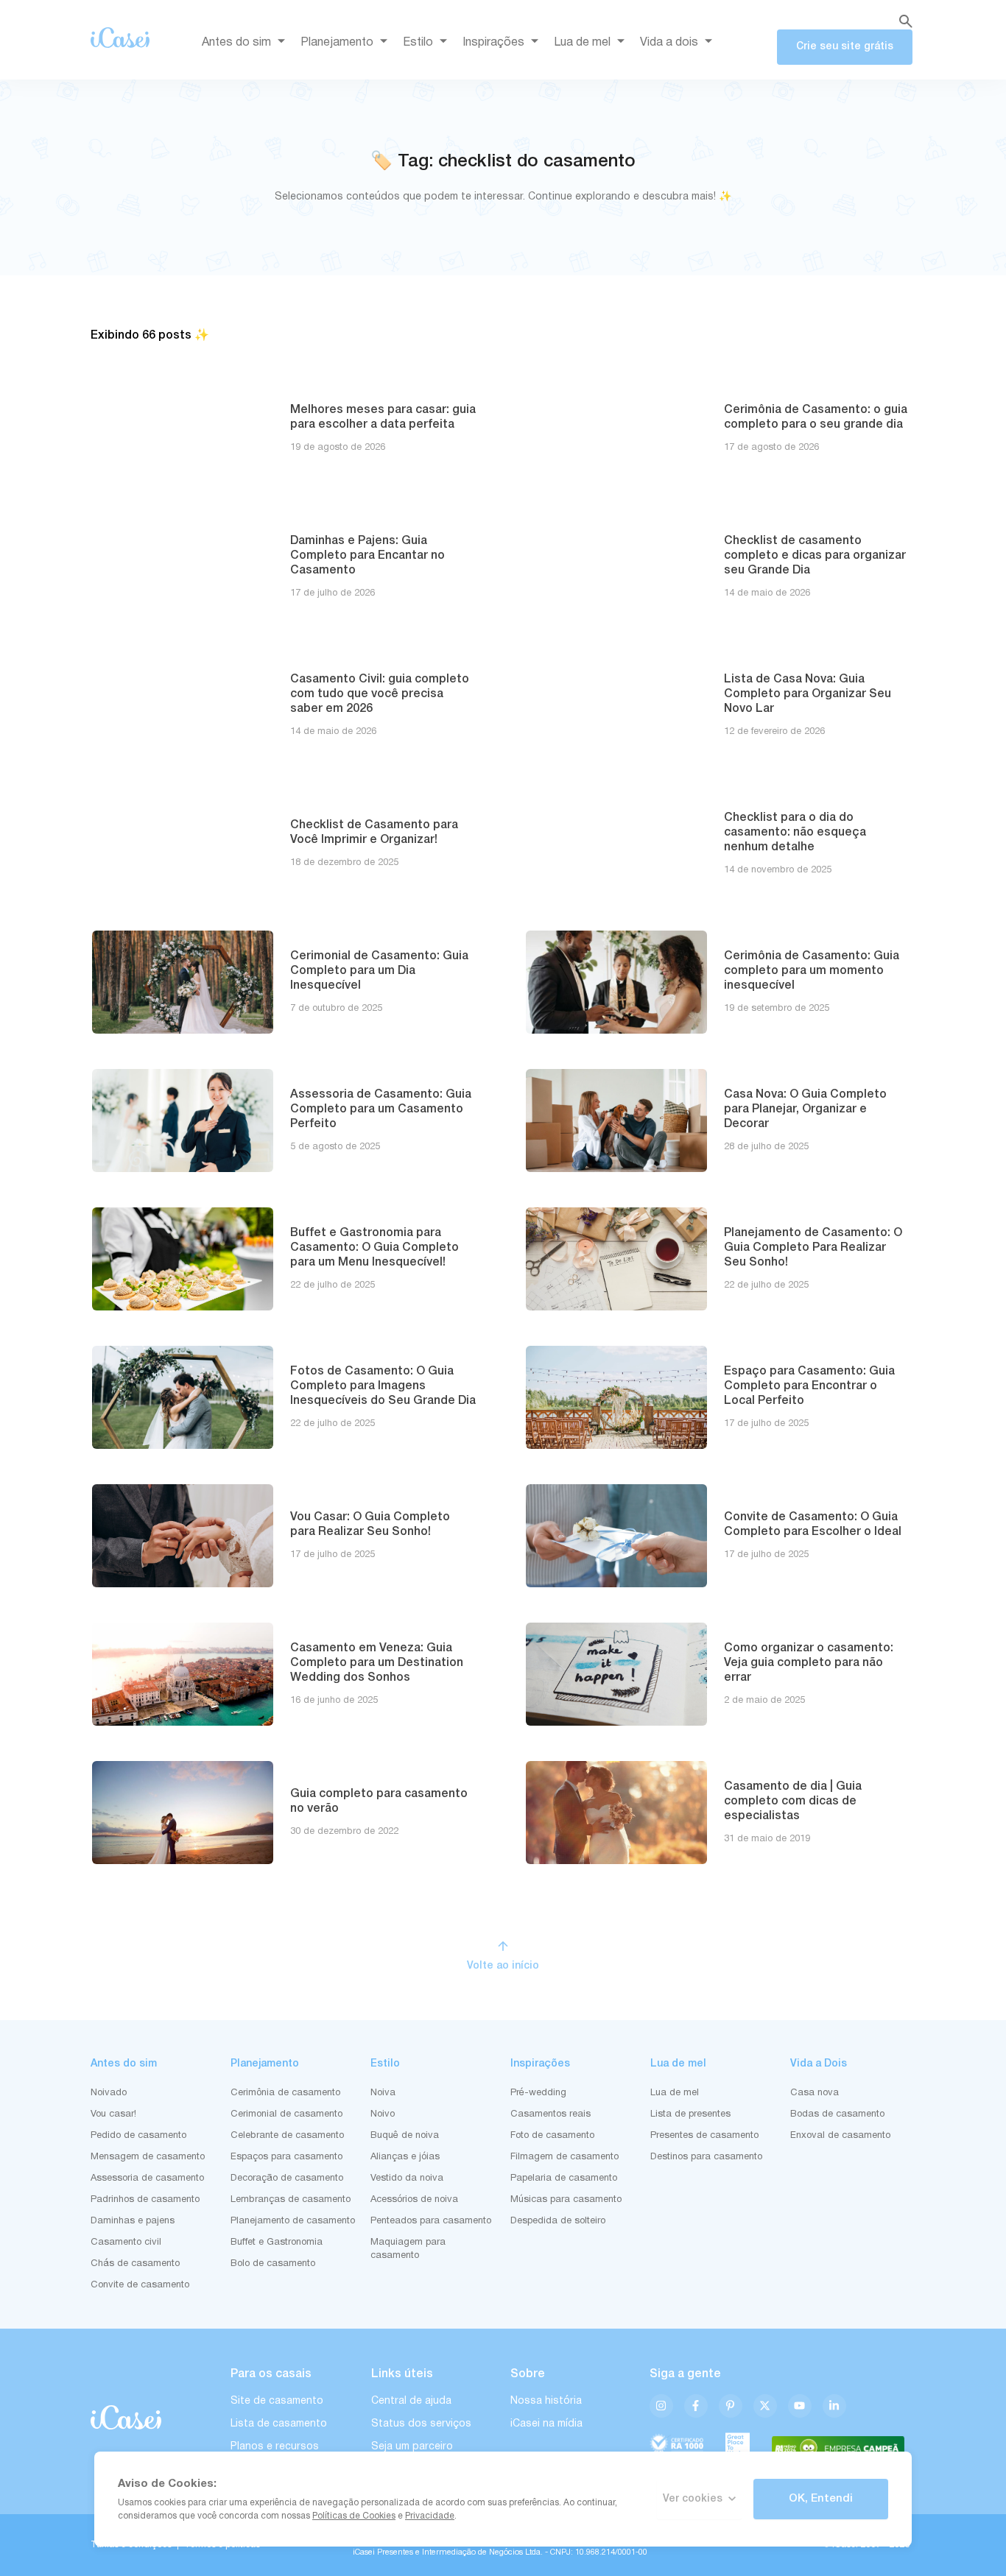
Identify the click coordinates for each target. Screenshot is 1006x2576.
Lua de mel (582, 43)
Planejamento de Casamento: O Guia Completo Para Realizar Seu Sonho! (813, 1248)
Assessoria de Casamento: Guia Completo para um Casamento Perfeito (381, 1109)
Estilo (418, 43)
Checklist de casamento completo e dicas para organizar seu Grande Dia (815, 556)
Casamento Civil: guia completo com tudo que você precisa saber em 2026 (380, 694)
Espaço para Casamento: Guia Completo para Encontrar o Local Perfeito (809, 1386)
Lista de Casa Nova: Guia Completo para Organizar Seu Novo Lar (808, 694)
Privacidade (430, 2516)
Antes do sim (236, 43)
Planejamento (337, 43)
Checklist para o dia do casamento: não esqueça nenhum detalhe (795, 833)
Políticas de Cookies (354, 2516)
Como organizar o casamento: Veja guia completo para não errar (809, 1663)
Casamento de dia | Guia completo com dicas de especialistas (793, 1802)
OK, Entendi (821, 2499)
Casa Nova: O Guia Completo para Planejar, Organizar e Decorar (805, 1109)
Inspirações (493, 43)
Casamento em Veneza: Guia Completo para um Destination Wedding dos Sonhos (377, 1663)
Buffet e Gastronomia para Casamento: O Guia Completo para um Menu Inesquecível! (374, 1248)
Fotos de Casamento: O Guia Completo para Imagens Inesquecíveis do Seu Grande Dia (383, 1386)
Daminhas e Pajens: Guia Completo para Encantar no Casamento (367, 556)
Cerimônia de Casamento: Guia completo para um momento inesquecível (812, 971)
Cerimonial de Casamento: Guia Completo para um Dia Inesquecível (379, 971)
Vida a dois (669, 43)
